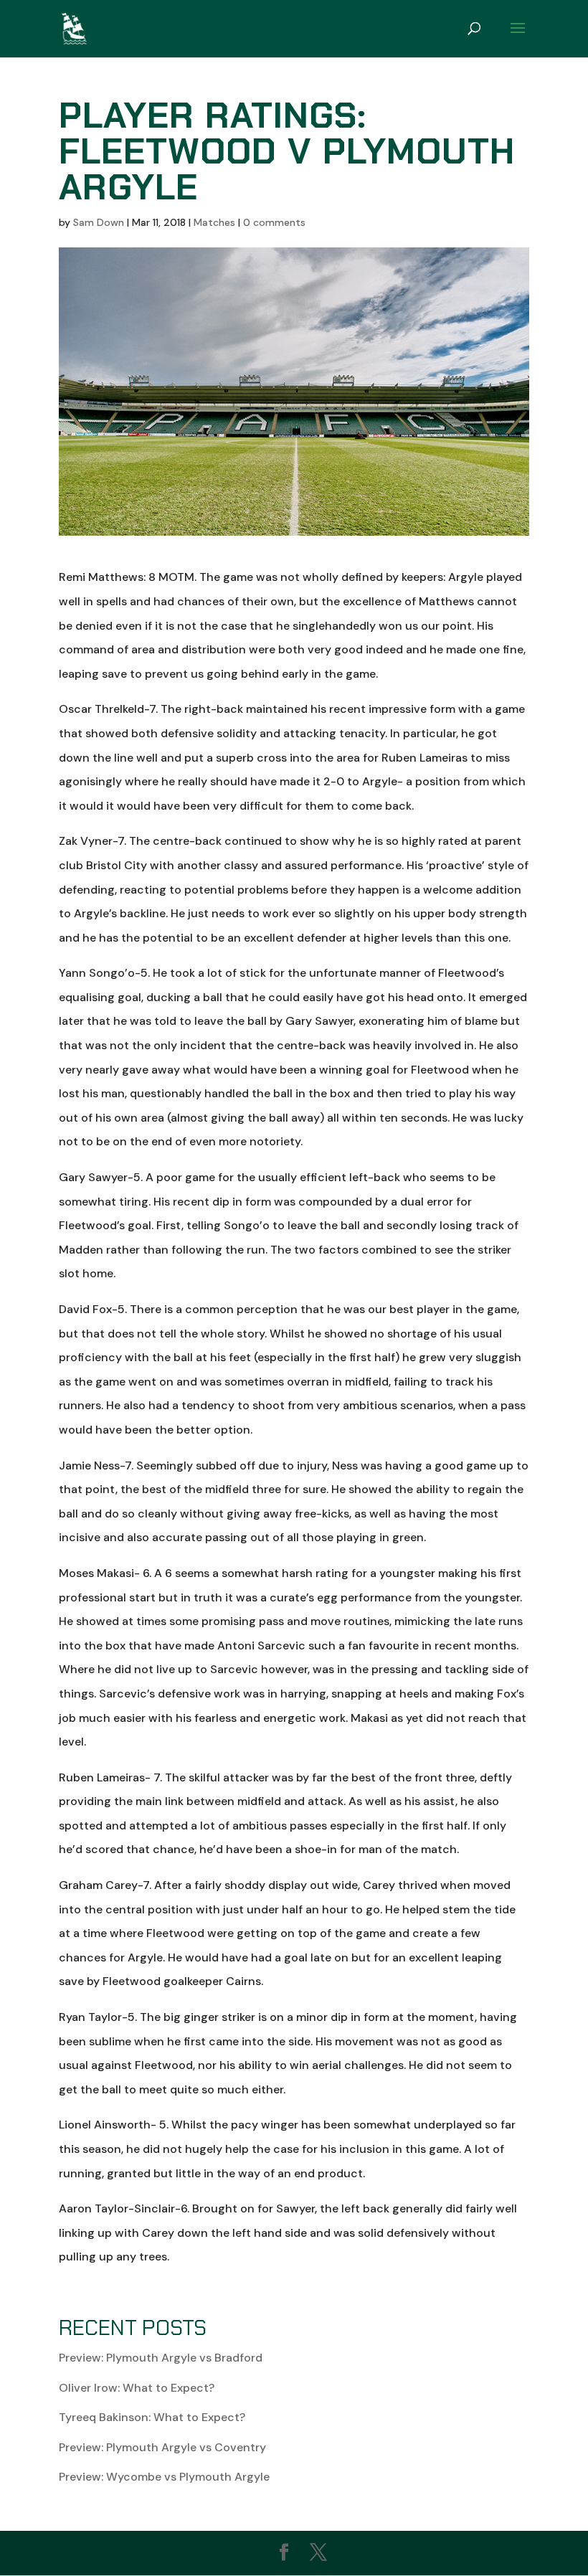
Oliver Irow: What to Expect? (137, 2388)
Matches (214, 222)
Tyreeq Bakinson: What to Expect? (152, 2417)
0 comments (274, 222)
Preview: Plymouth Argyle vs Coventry (162, 2447)
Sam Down (99, 222)
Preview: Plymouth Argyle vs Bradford (161, 2358)
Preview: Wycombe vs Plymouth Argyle (164, 2477)
